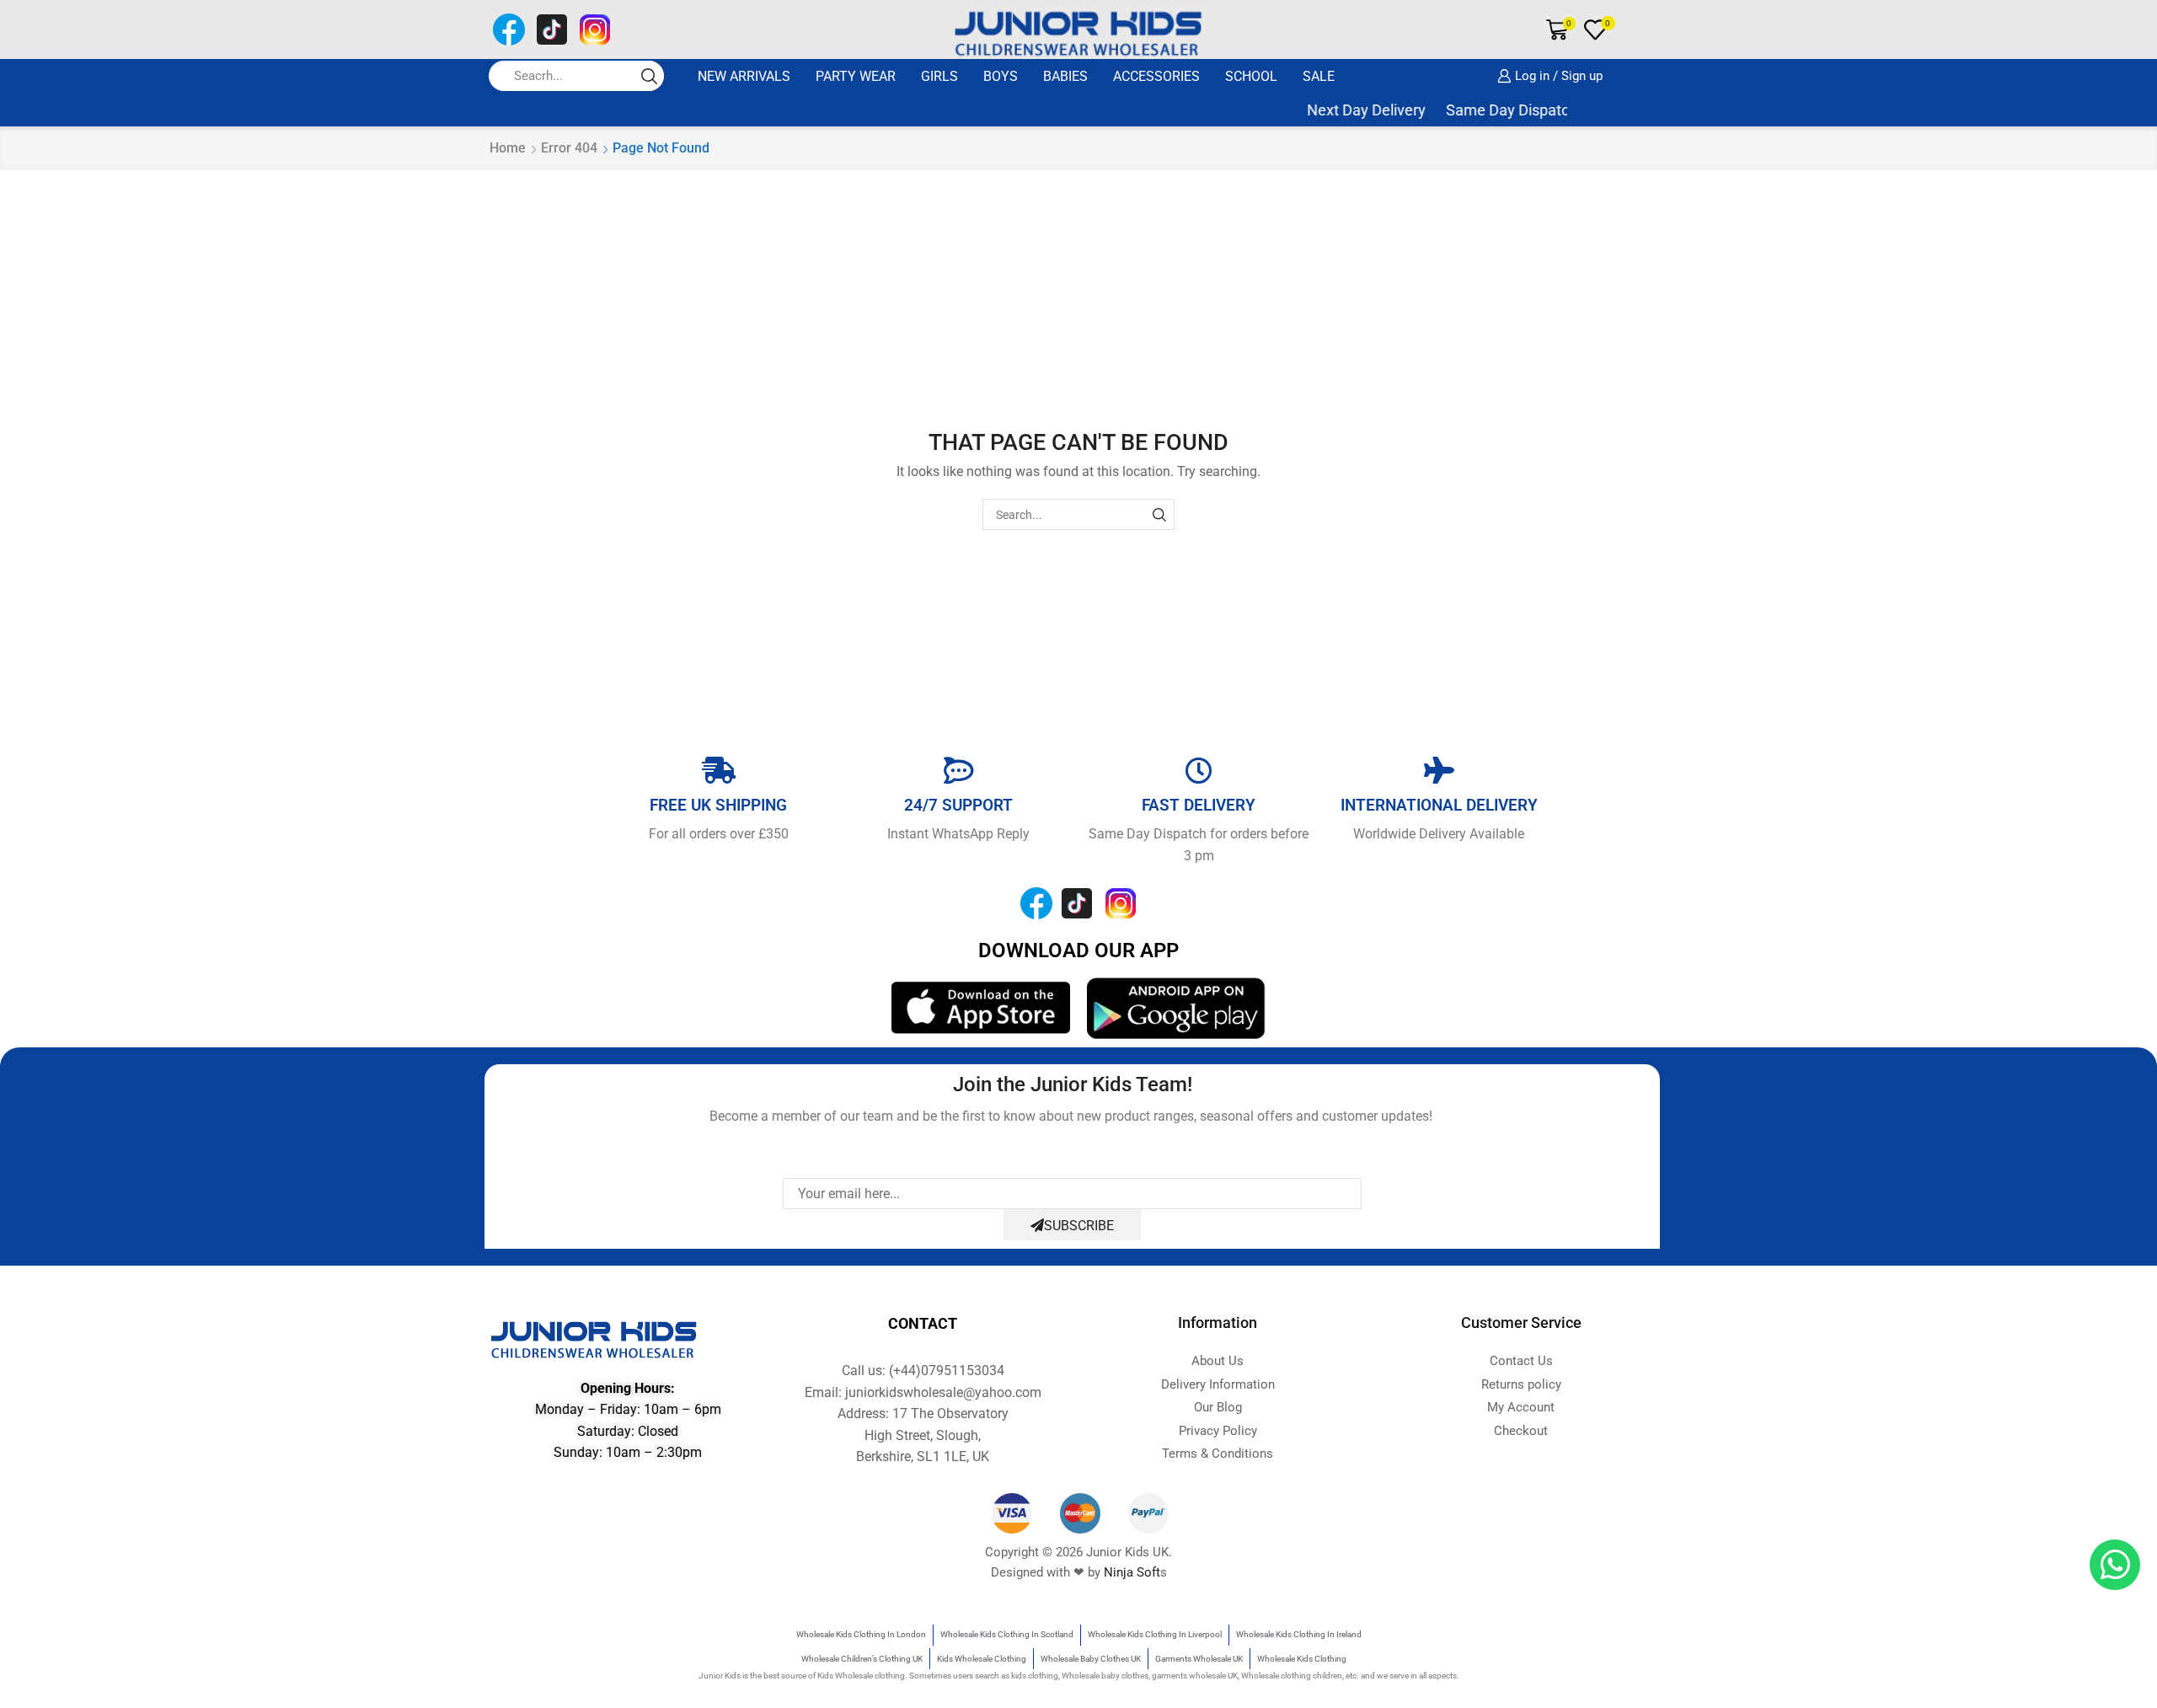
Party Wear (856, 76)
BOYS (1001, 76)
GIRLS (939, 76)
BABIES (1065, 76)
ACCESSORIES (1156, 76)
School (1251, 76)
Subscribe (1079, 1226)
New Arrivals (744, 76)
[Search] (1159, 514)
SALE (1319, 76)
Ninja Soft (1132, 1572)
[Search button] (649, 76)
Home (508, 148)
